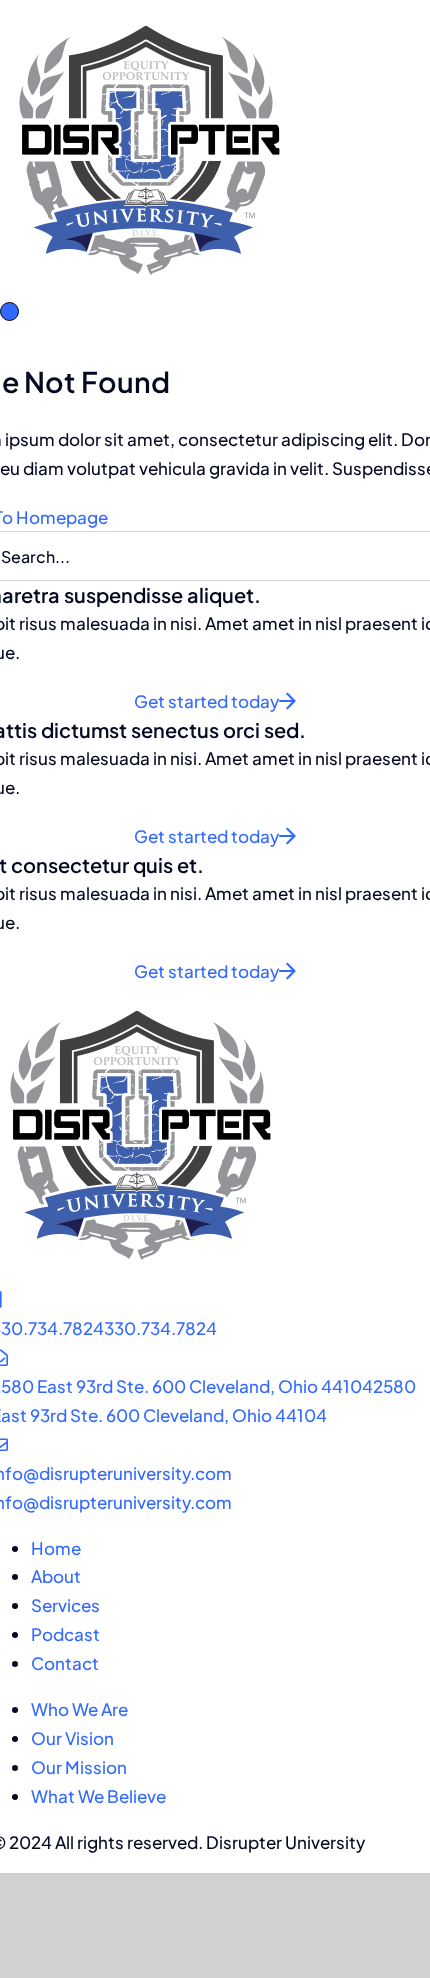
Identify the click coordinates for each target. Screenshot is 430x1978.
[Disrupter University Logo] (150, 14)
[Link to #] (9, 311)
